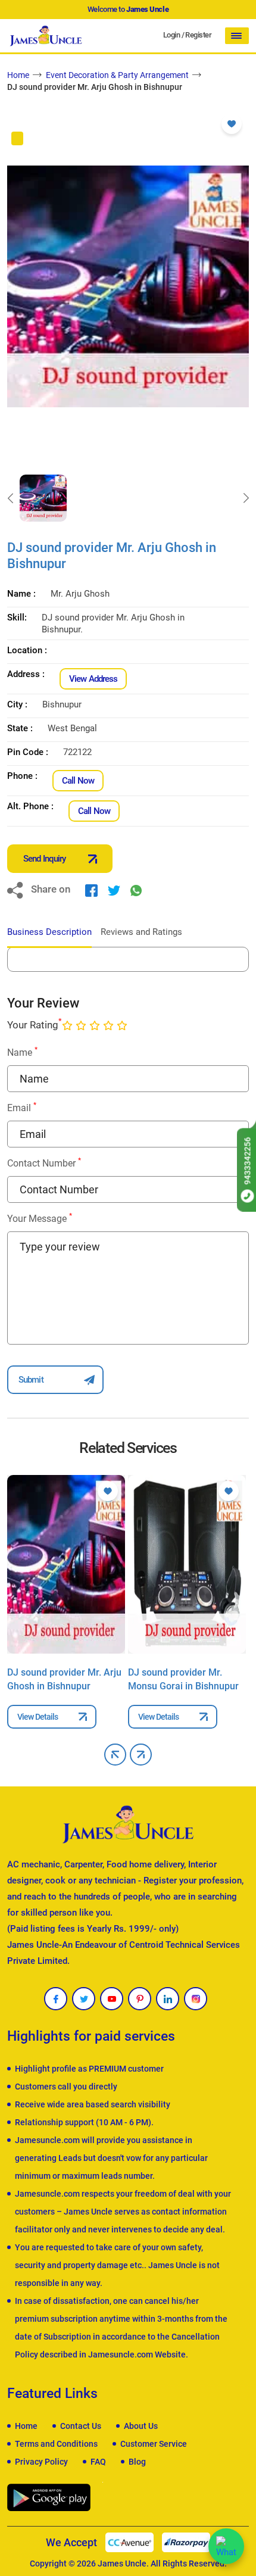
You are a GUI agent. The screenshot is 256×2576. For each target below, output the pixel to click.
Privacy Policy (41, 2462)
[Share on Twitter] (114, 890)
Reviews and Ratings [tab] (141, 932)
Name (22, 1052)
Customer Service (154, 2444)
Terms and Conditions (56, 2444)
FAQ (98, 2462)
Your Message (40, 1218)
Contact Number (44, 1163)
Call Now (78, 781)
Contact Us (81, 2426)
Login (171, 35)
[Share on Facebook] (91, 890)
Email (22, 1107)
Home (18, 75)
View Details (38, 1717)
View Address (93, 679)
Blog (137, 2462)
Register (198, 35)
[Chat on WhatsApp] (226, 2546)
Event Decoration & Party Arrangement (117, 75)
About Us (141, 2426)
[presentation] (10, 498)
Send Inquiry (44, 859)
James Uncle (122, 2563)
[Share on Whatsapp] (136, 890)
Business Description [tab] (49, 932)
